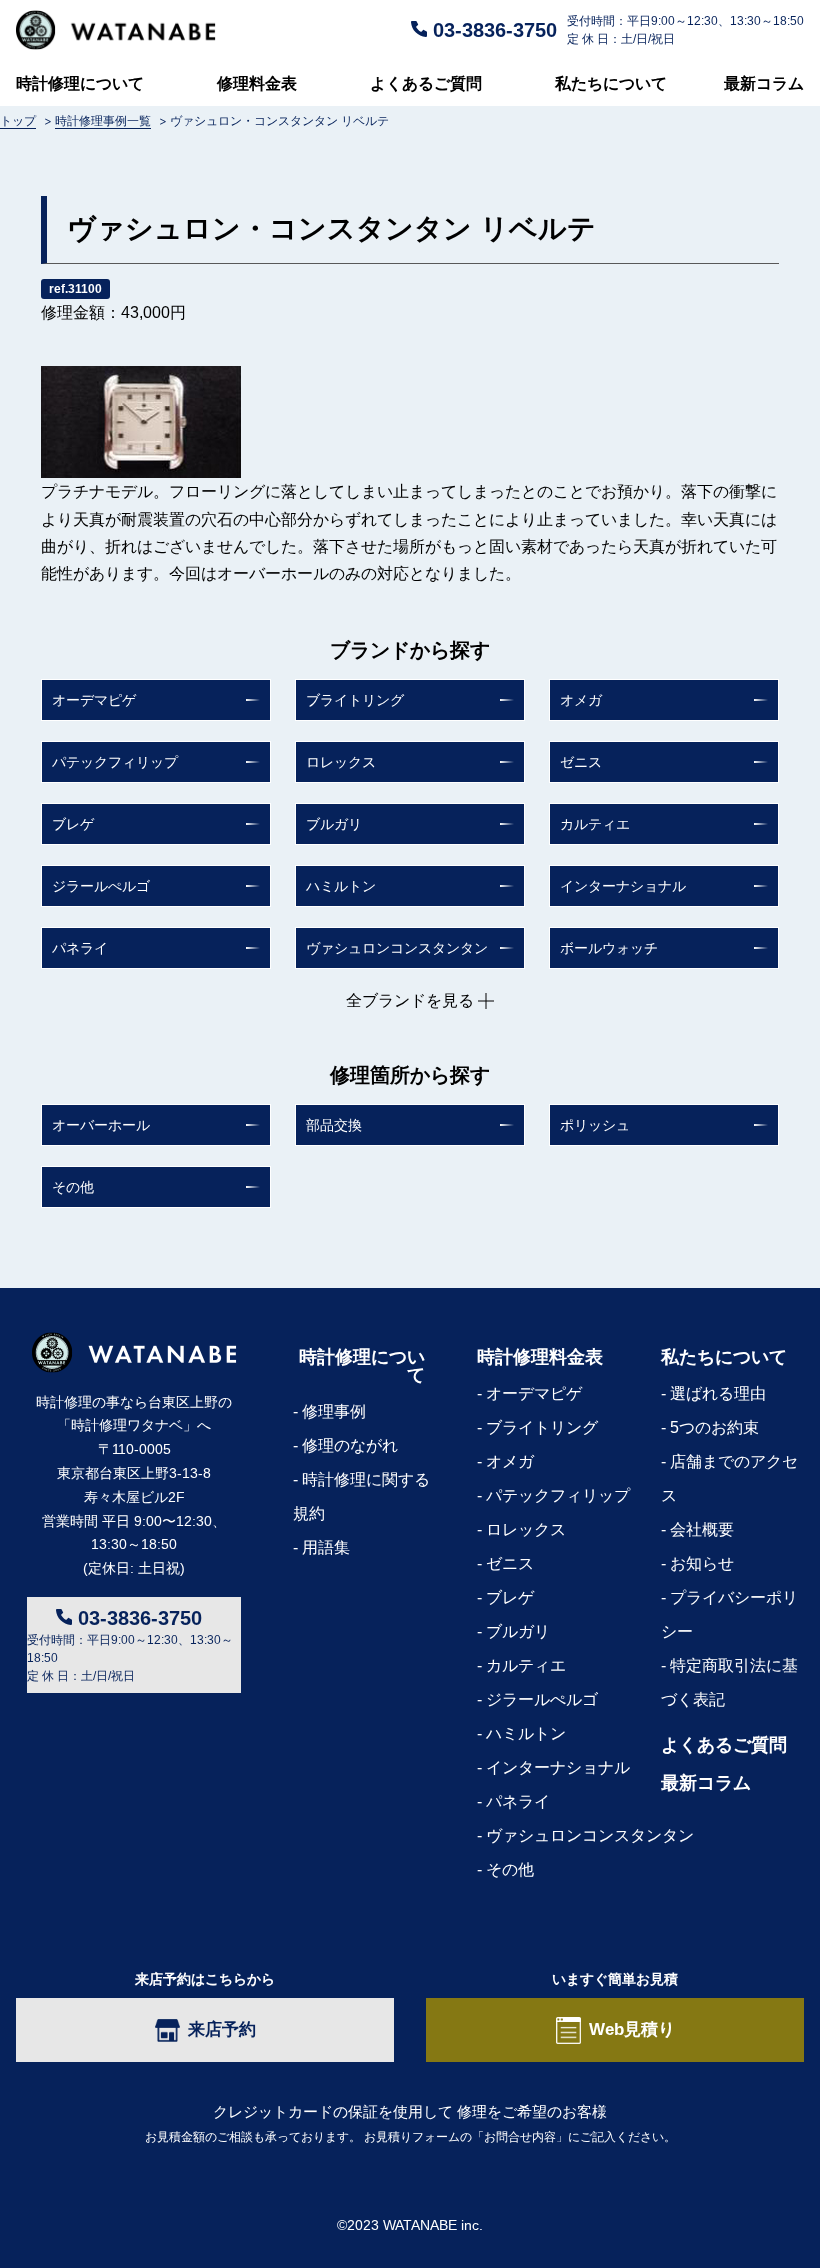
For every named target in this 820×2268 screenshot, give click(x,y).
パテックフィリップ (115, 762)
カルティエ (595, 824)
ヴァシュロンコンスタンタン (397, 948)
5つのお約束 (714, 1427)
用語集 (326, 1547)
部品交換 (334, 1125)
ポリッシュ (595, 1125)
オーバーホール (101, 1125)
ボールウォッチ (609, 948)
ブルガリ (334, 824)
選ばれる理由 (718, 1393)
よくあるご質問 (426, 83)
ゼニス (581, 762)
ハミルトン (341, 886)
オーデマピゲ (94, 700)
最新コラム (764, 83)
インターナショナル (623, 886)
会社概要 (702, 1529)
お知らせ (702, 1563)
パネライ (80, 948)
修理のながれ (350, 1445)
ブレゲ (73, 824)
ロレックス (341, 762)
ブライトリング (355, 700)
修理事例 (334, 1411)
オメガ (581, 700)
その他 (73, 1187)
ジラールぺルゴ (101, 886)
